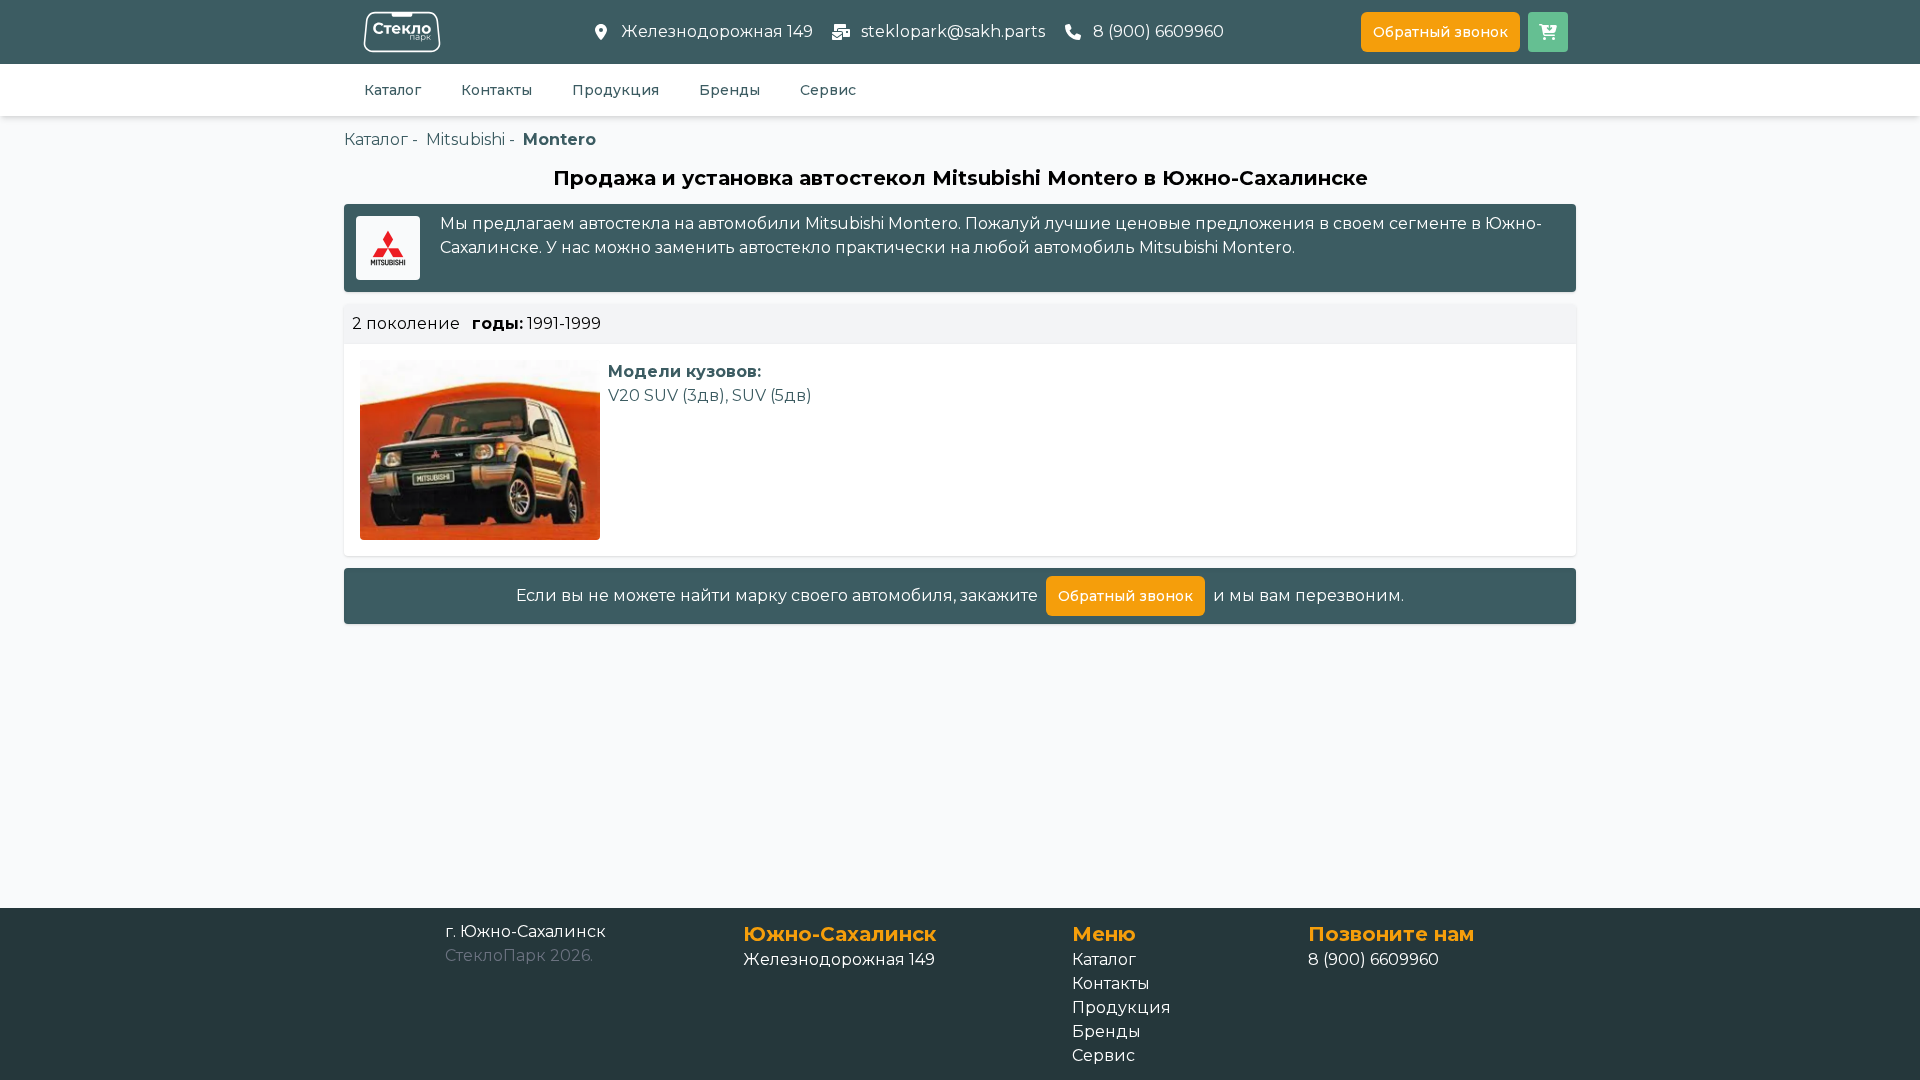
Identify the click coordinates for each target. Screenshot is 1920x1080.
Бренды (729, 90)
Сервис (828, 90)
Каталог (392, 90)
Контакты (496, 90)
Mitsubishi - (470, 139)
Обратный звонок (1440, 32)
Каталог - (381, 139)
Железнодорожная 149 (839, 959)
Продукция (615, 90)
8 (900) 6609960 (1373, 959)
